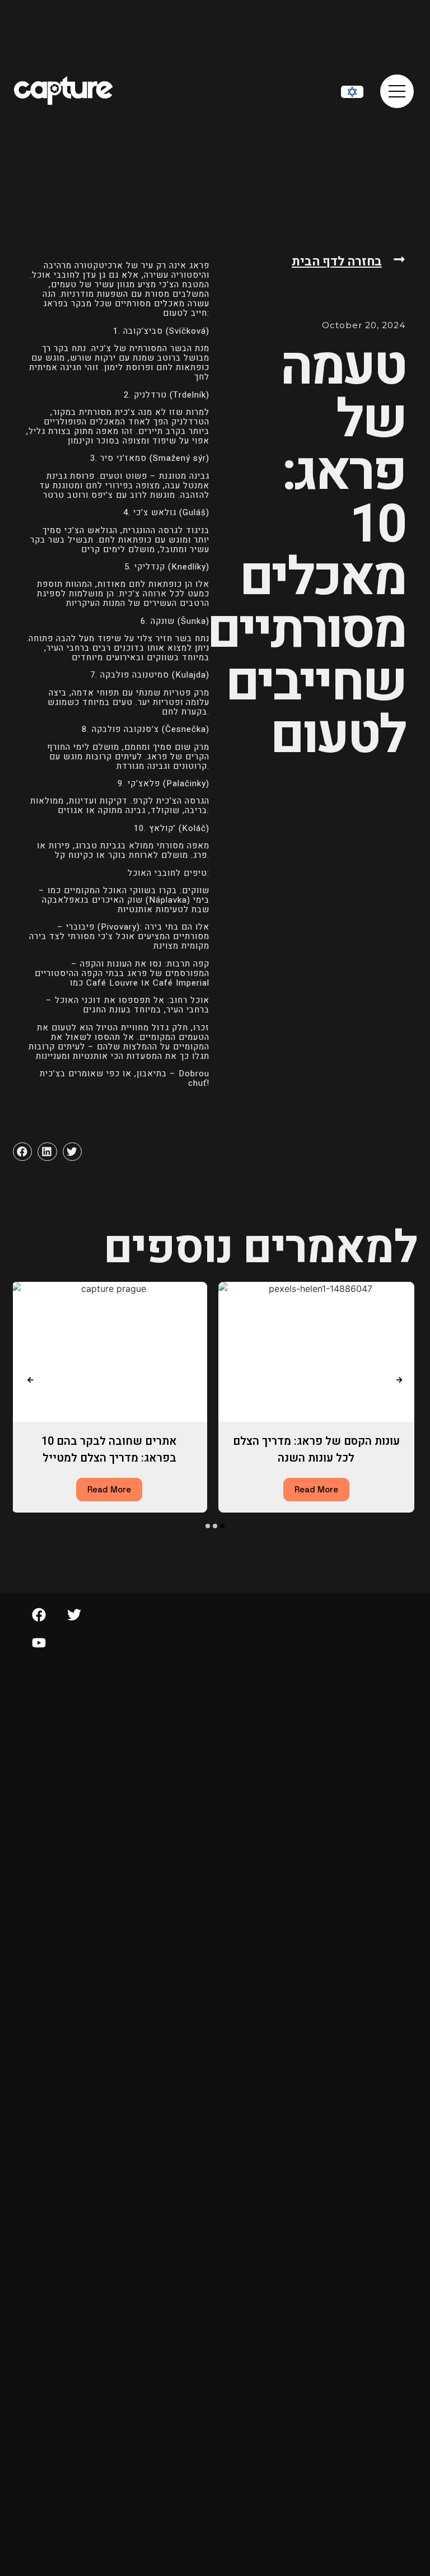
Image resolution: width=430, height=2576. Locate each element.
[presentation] (30, 1380)
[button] (22, 1152)
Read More (109, 1489)
